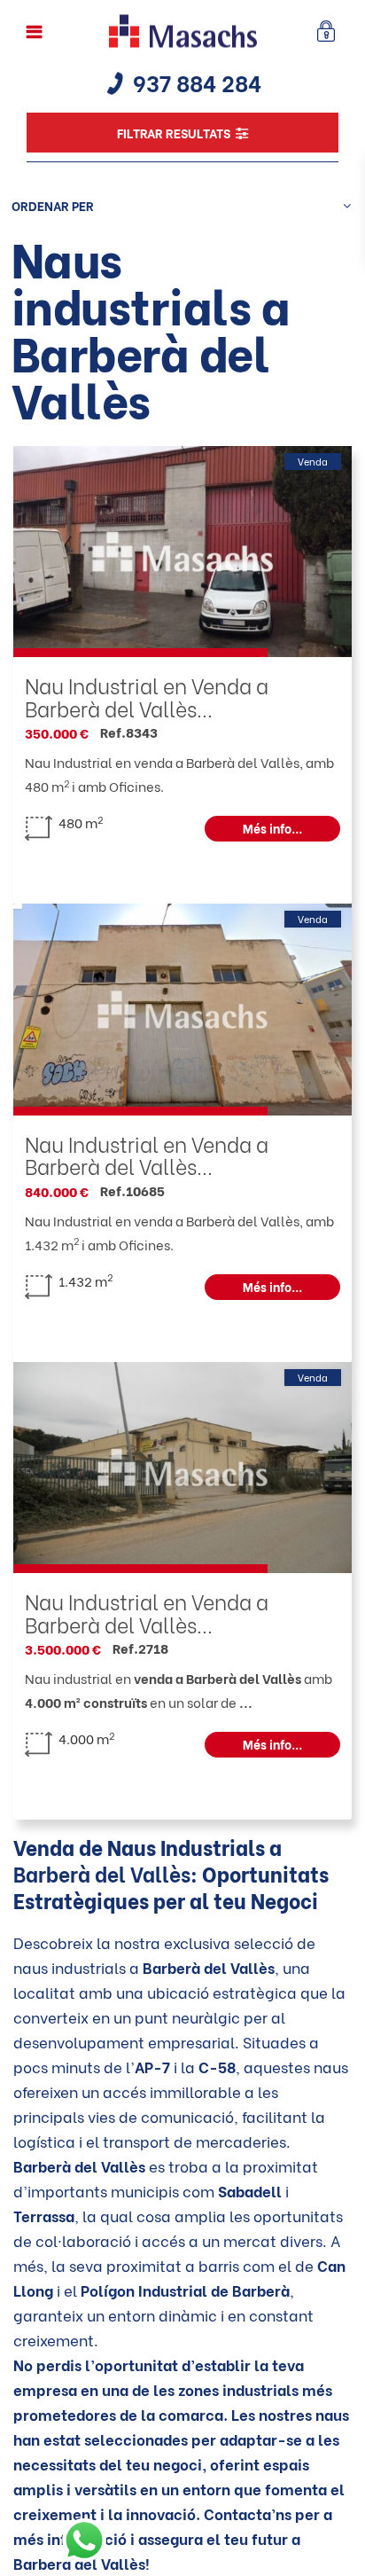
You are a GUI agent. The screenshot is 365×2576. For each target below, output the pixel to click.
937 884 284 (197, 82)
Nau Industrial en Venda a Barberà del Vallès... (147, 696)
